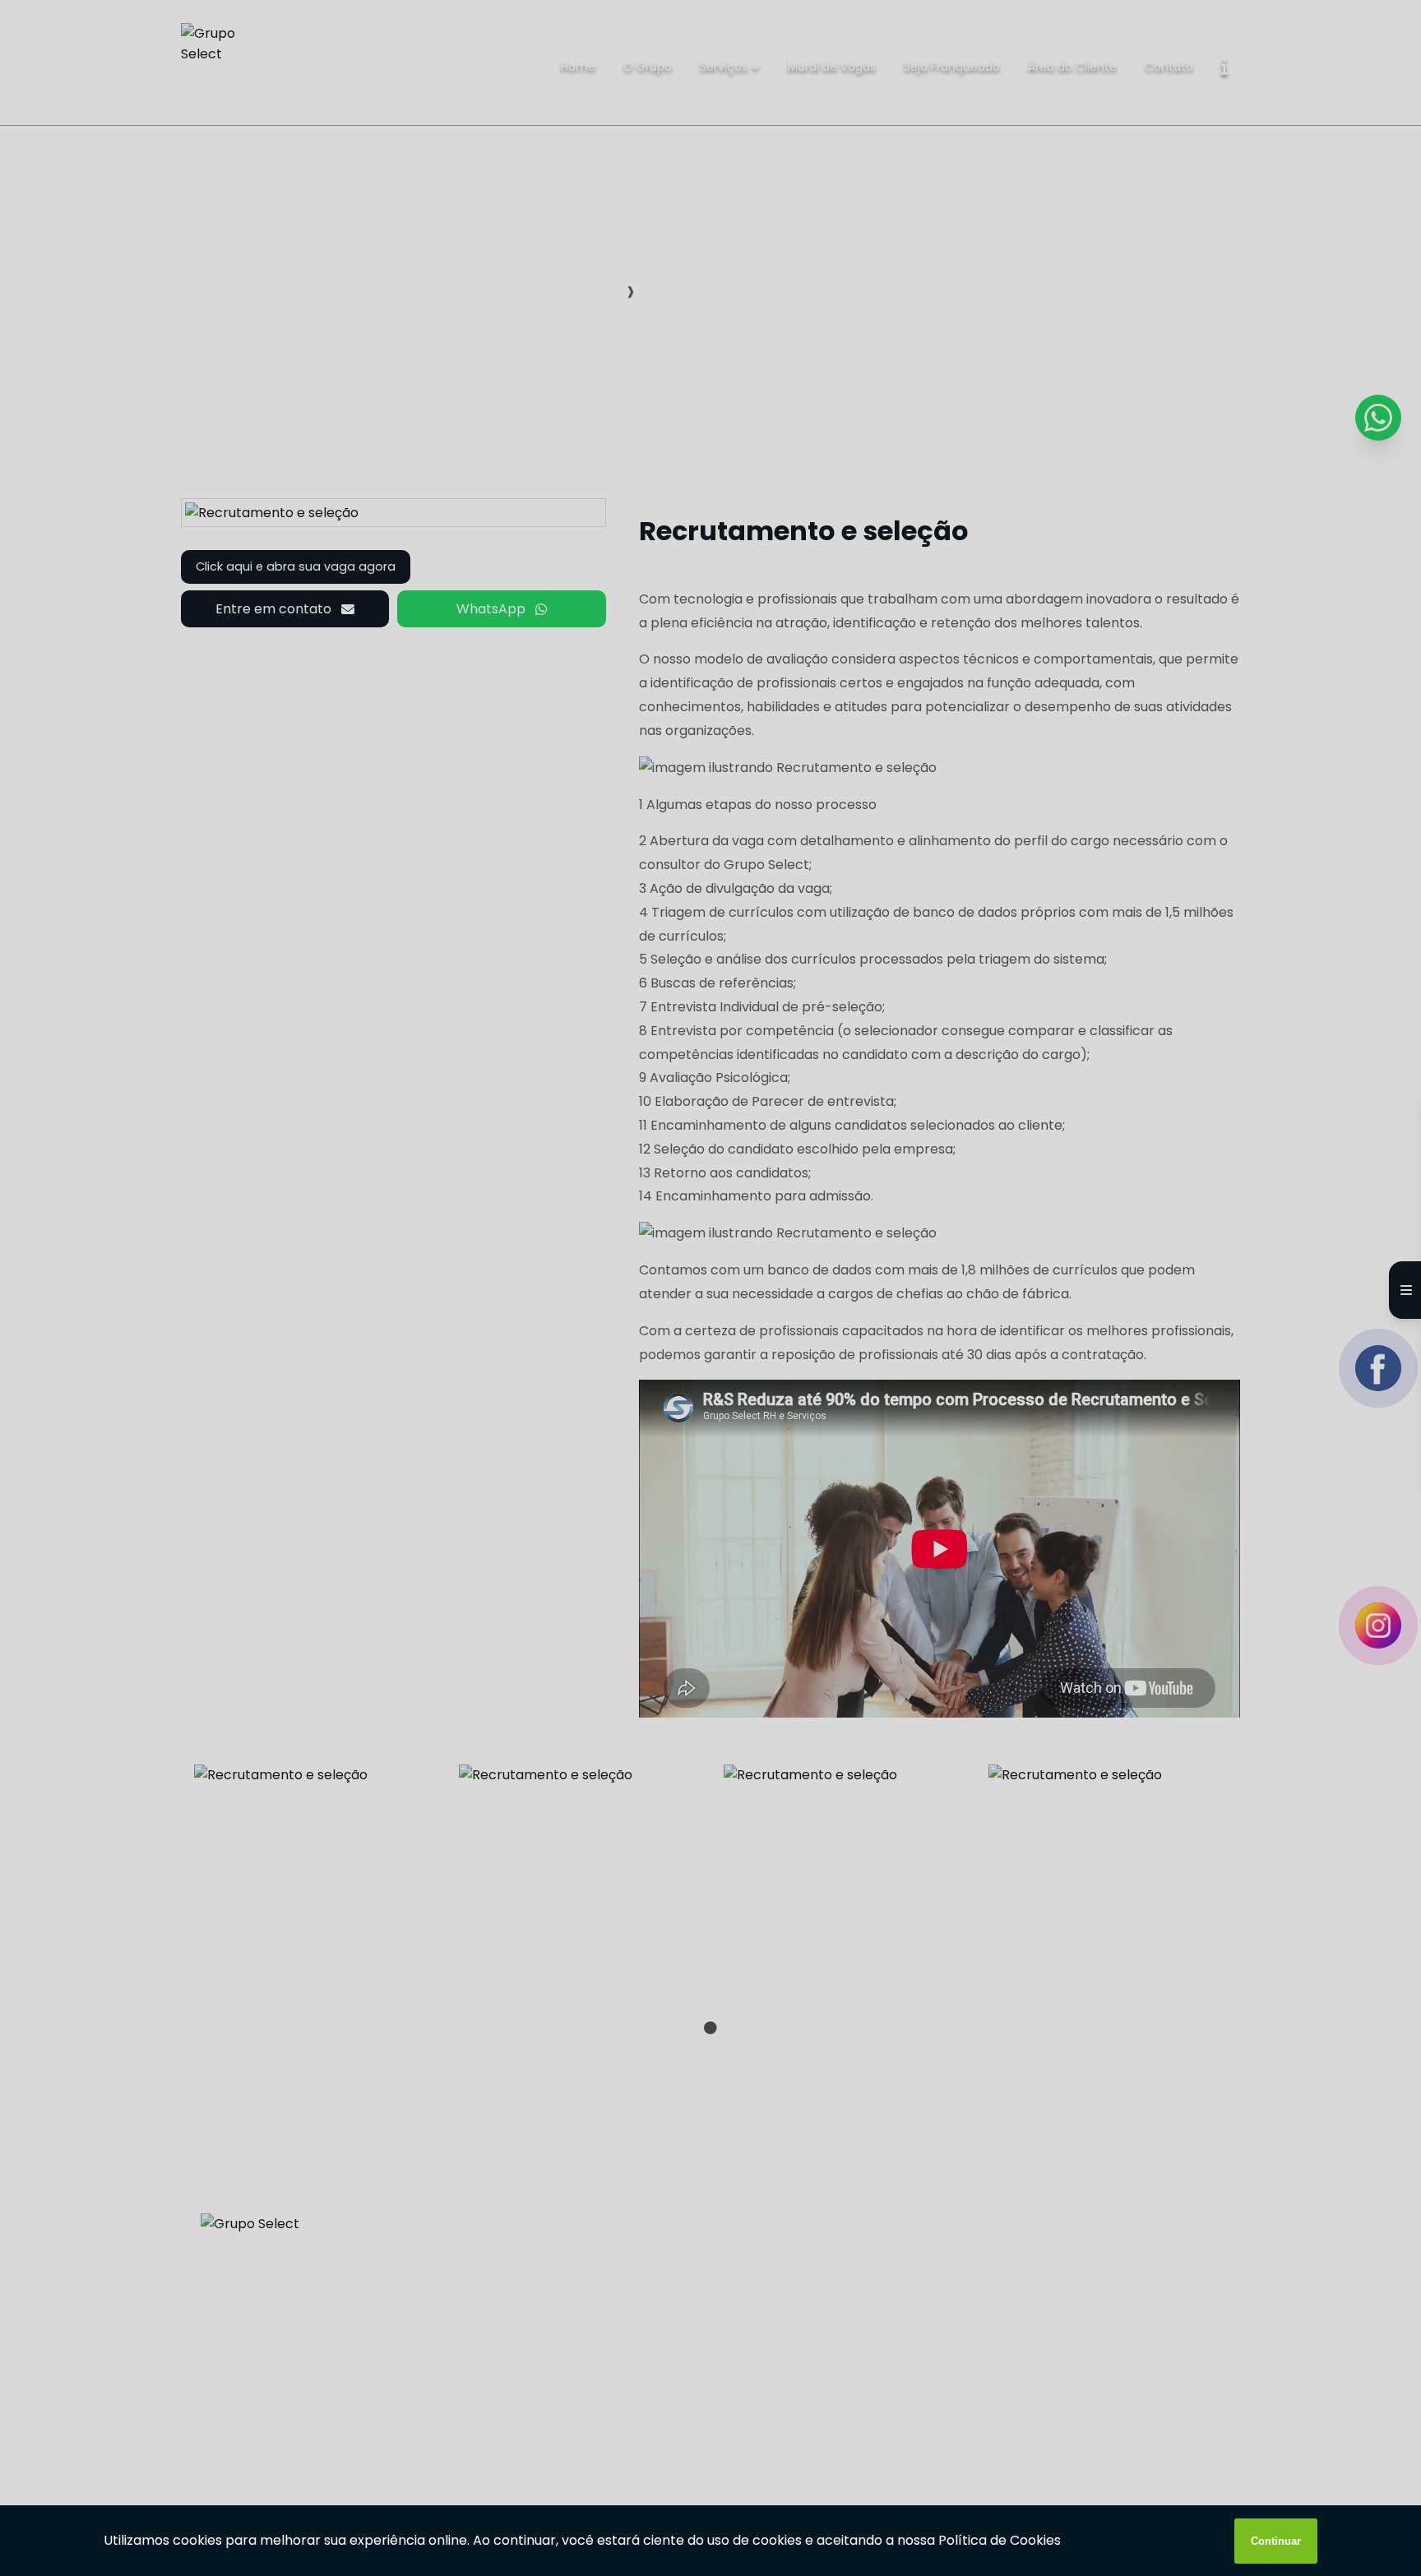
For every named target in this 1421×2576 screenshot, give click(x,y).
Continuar (1276, 2541)
